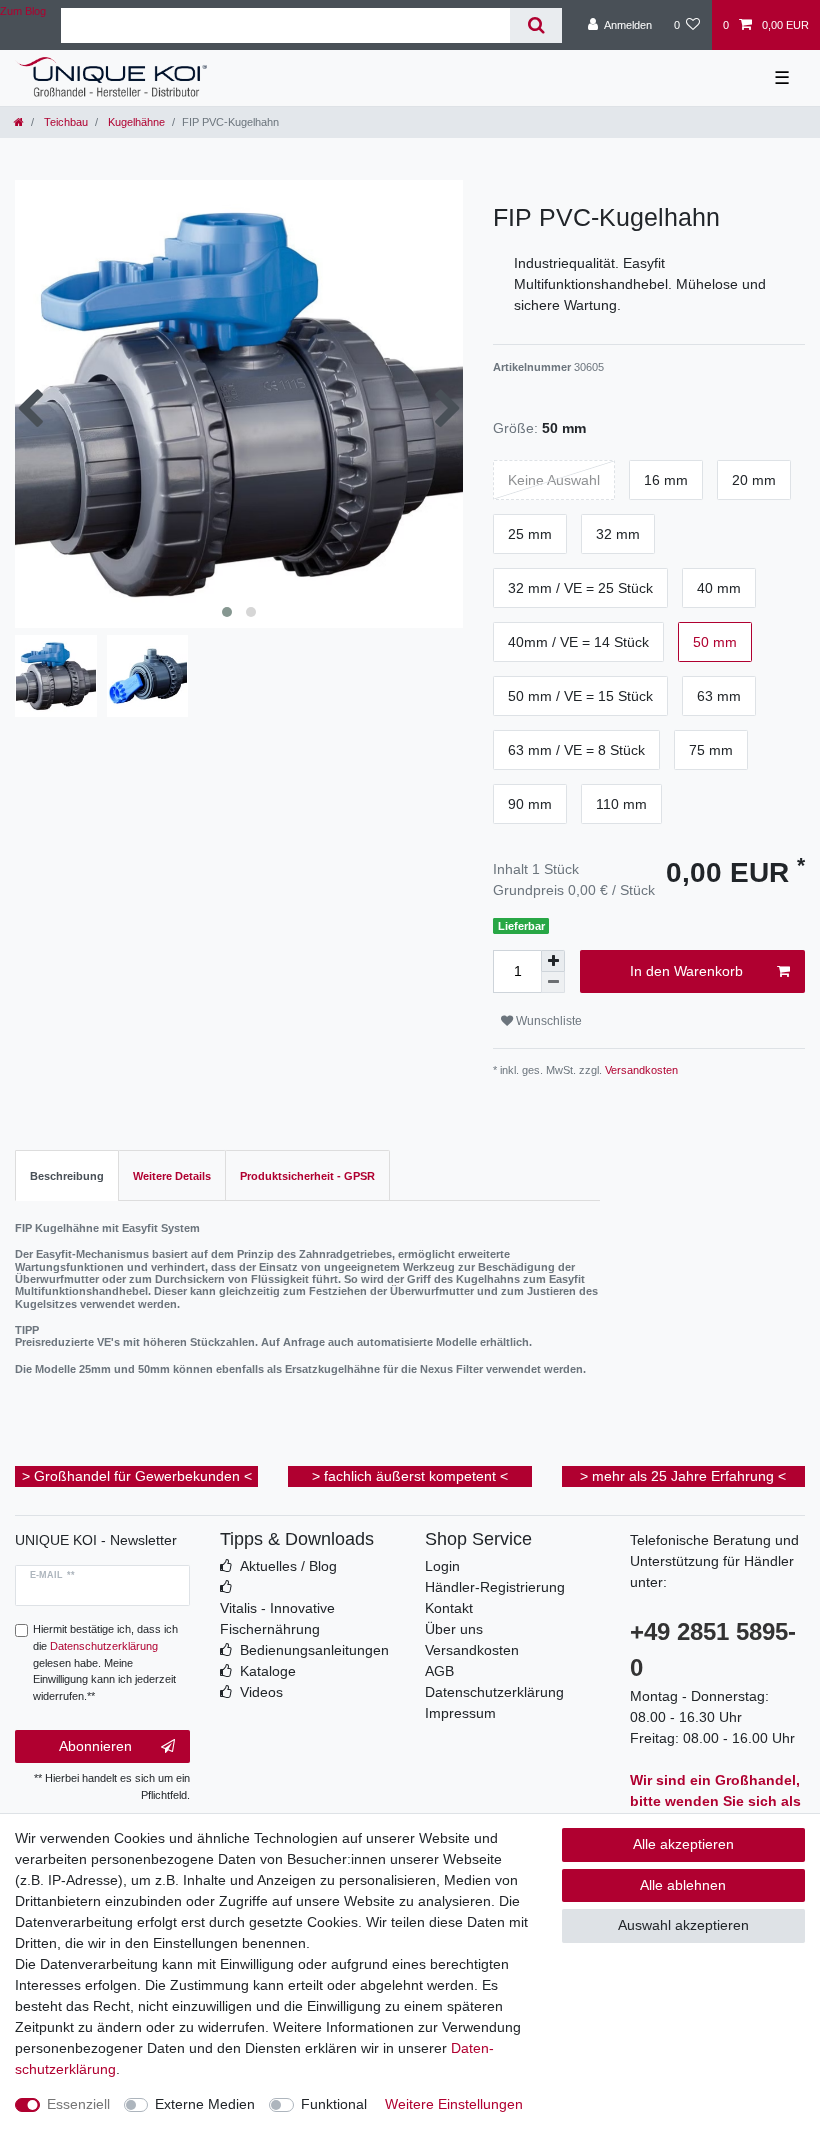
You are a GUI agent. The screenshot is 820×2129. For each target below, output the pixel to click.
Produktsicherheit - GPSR (307, 1176)
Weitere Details (172, 1176)
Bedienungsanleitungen (314, 1650)
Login (442, 1566)
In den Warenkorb (686, 971)
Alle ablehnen (683, 1885)
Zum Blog (23, 11)
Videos (261, 1692)
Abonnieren (95, 1746)
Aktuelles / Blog (288, 1566)
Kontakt (449, 1608)
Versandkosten (640, 1070)
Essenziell (78, 2104)
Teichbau (64, 122)
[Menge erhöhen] (553, 961)
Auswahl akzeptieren (683, 1925)
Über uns (454, 1629)
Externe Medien (205, 2104)
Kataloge (268, 1671)
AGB (439, 1671)
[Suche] (535, 25)
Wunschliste (547, 1021)
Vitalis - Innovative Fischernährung (277, 1618)
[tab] (67, 1175)
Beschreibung (67, 1176)
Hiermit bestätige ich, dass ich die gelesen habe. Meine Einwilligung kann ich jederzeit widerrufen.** (105, 1662)
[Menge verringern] (553, 982)
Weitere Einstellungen (454, 2104)
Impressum (460, 1713)
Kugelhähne (135, 122)
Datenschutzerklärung (494, 1692)
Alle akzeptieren (683, 1844)
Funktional (334, 2104)
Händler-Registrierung (495, 1587)
